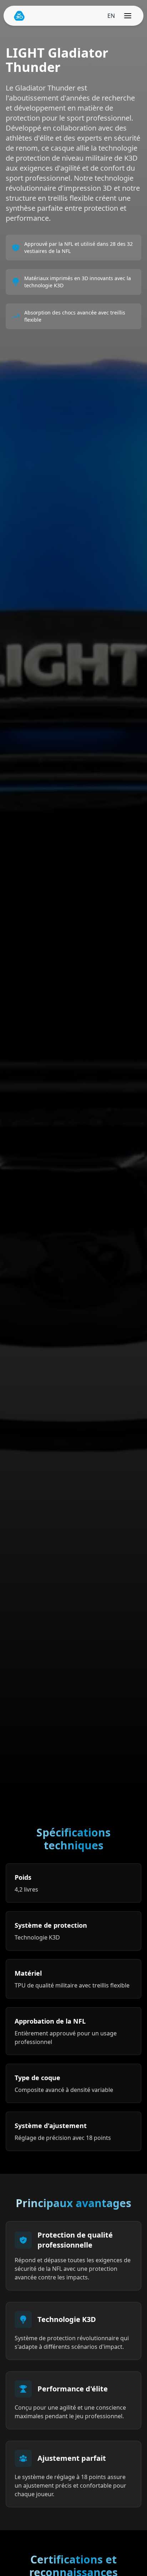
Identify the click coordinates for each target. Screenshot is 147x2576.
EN (111, 16)
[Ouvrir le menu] (128, 16)
